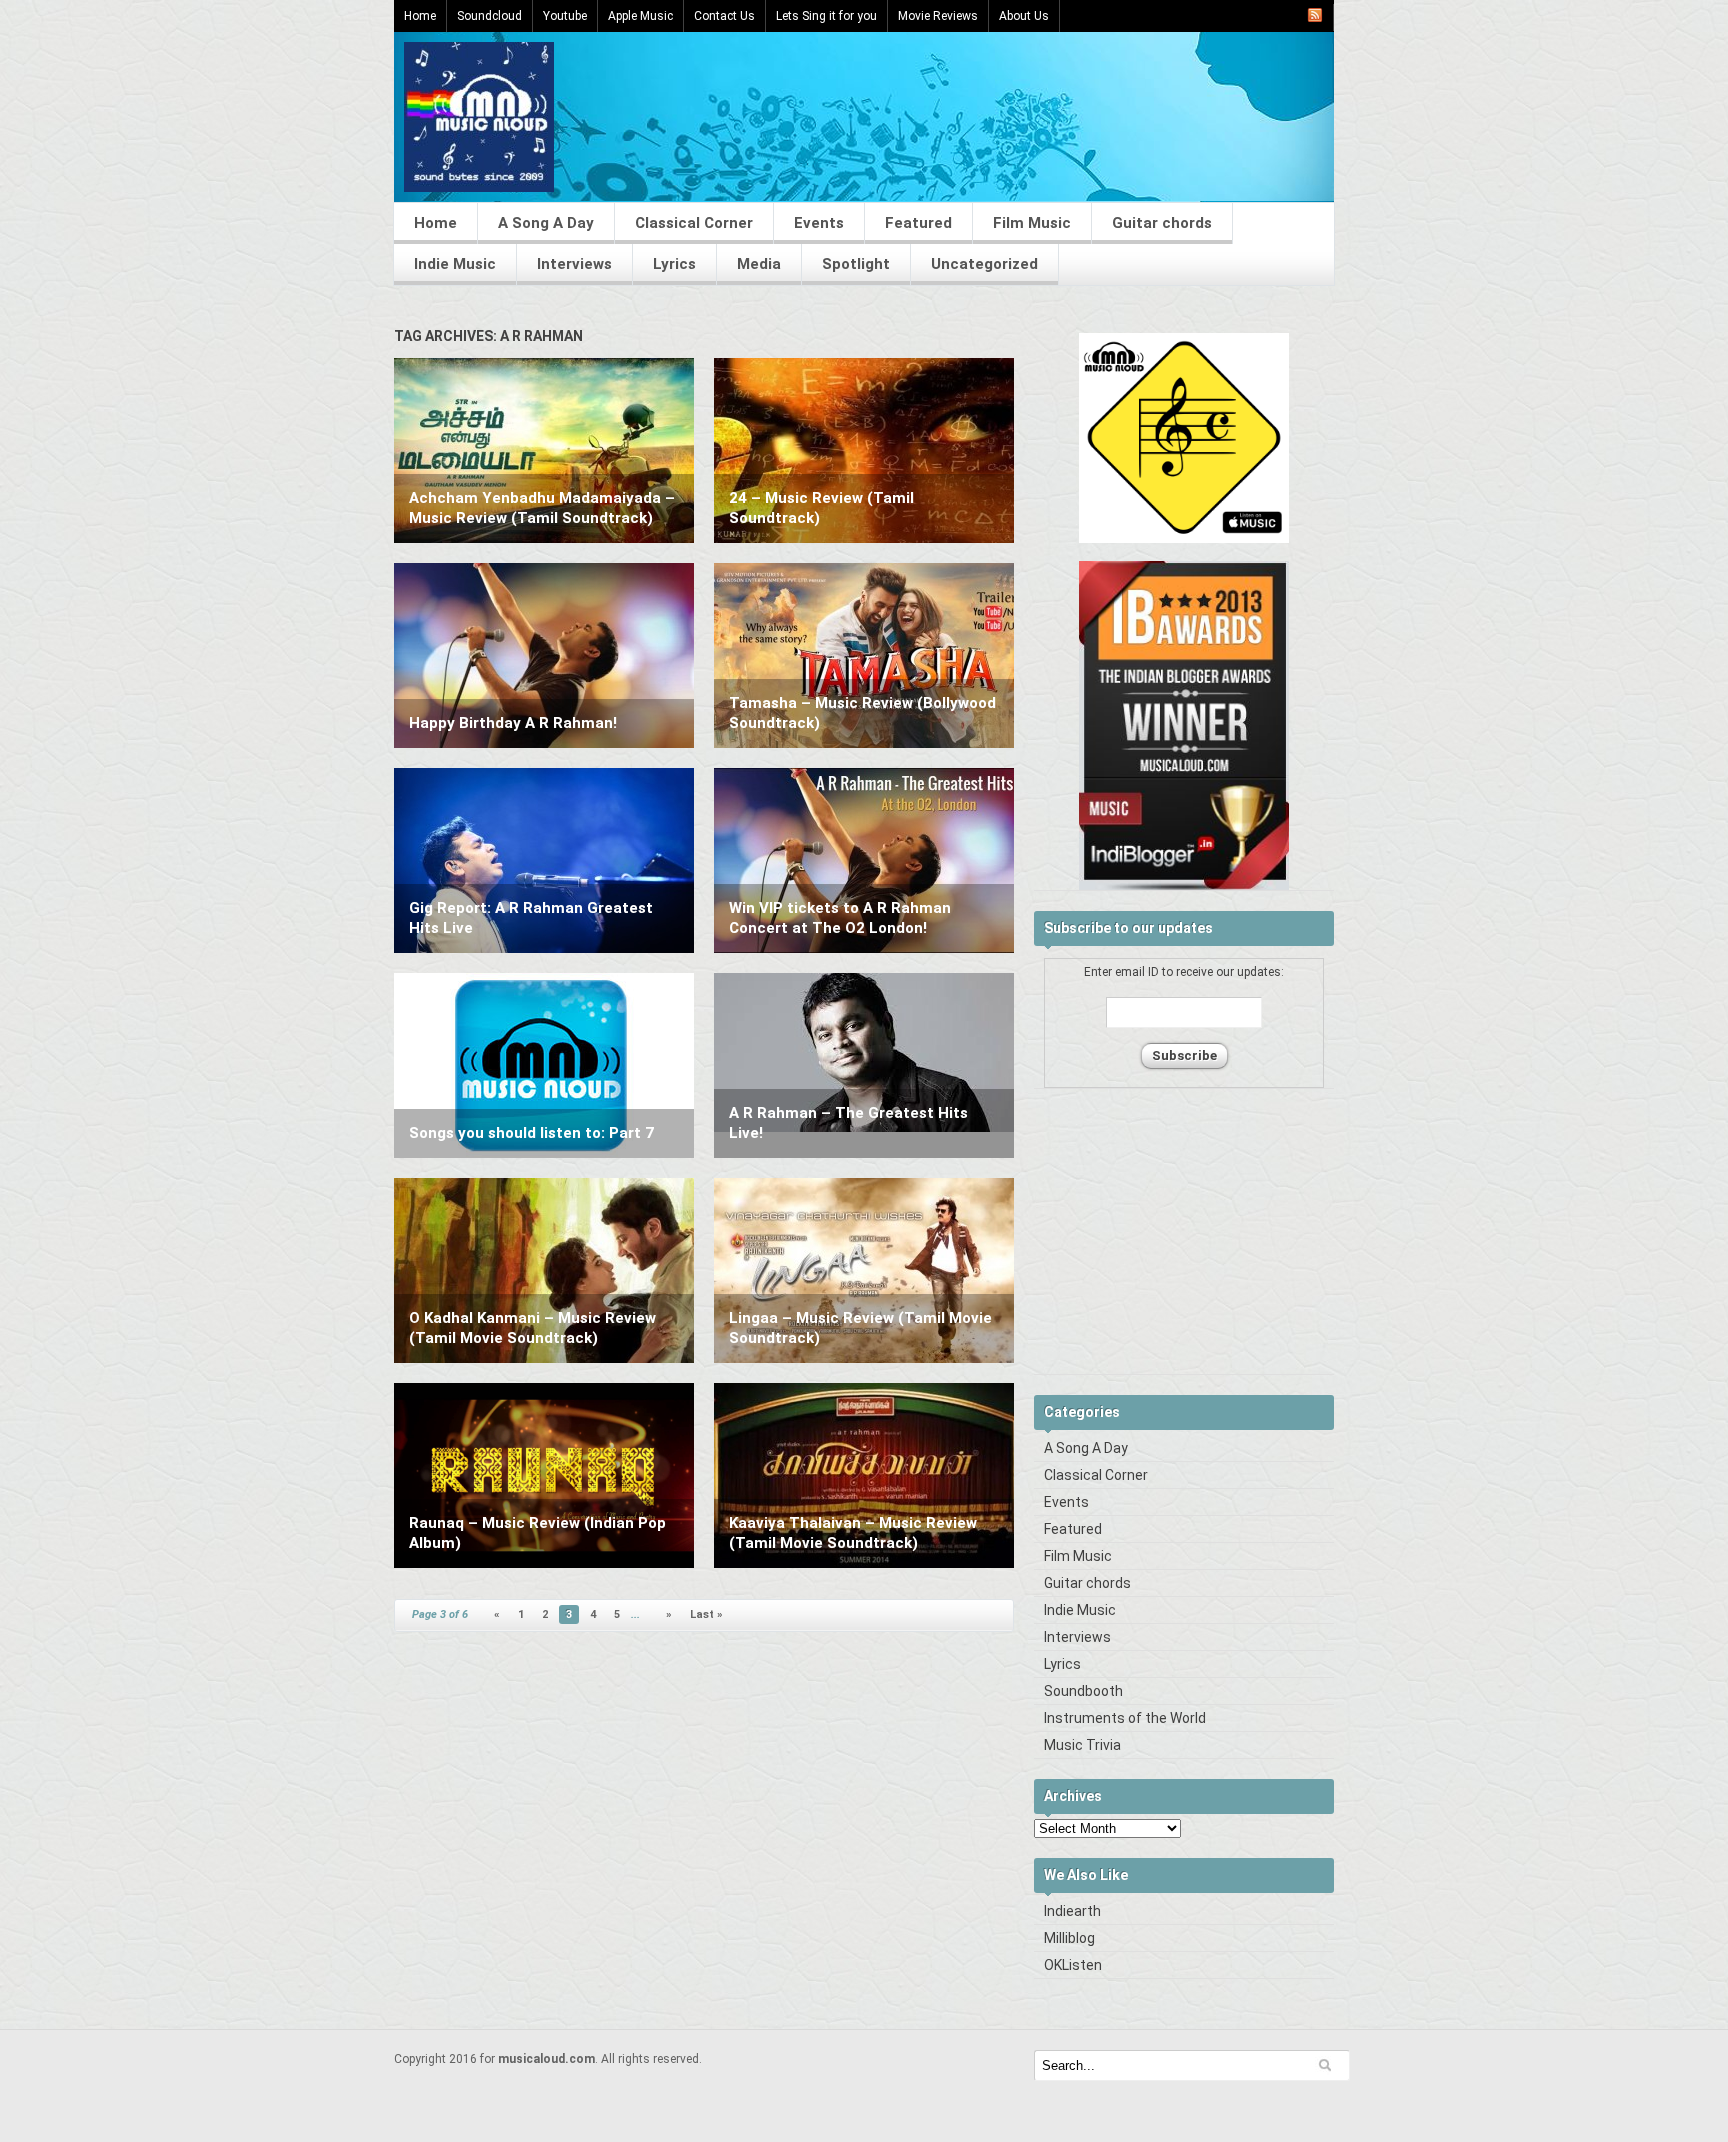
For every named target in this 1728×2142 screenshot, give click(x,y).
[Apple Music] (1184, 539)
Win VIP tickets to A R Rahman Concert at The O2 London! (840, 918)
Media (759, 264)
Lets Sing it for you (826, 16)
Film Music (1032, 223)
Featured (918, 223)
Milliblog (1069, 1938)
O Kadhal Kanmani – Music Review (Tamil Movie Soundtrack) (532, 1328)
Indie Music (455, 264)
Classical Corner (694, 223)
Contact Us (724, 16)
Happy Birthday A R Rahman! (513, 723)
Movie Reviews (938, 16)
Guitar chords (1162, 223)
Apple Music (640, 16)
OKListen (1073, 1965)
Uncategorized (984, 264)
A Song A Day (546, 223)
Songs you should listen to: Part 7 (531, 1133)
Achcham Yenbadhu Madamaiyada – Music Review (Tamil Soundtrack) (542, 508)
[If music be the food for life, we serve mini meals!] (479, 187)
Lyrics (674, 264)
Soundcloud (489, 16)
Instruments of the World (1125, 1718)
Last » (706, 1614)
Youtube (565, 16)
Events (819, 223)
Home (420, 16)
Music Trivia (1082, 1745)
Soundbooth (1083, 1691)
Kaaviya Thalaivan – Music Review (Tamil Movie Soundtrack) (853, 1533)
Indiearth (1072, 1911)
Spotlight (856, 264)
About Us (1024, 16)
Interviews (574, 264)
